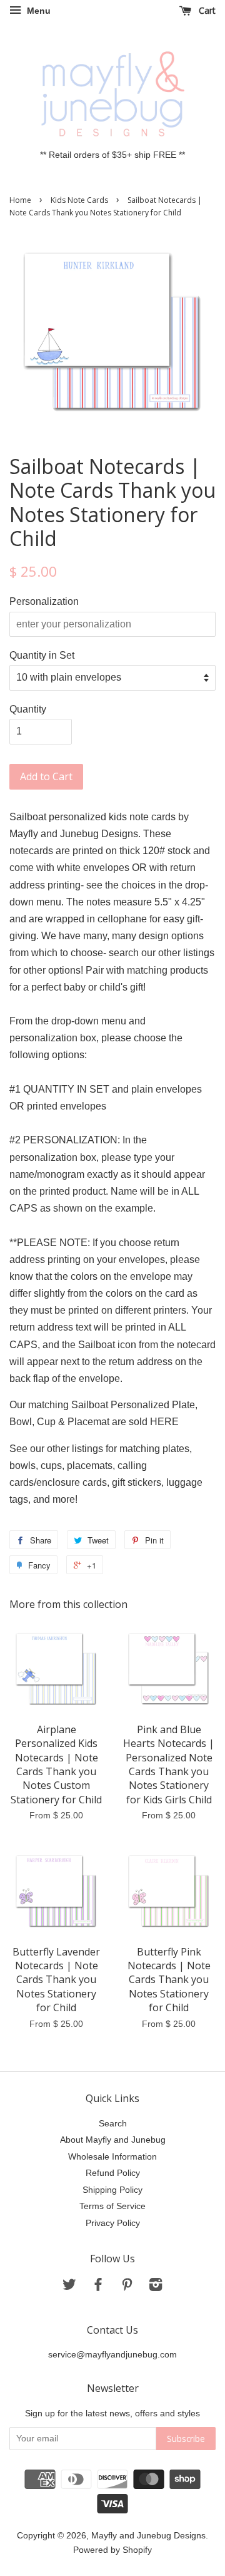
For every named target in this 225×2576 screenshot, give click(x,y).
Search (113, 2124)
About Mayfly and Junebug (113, 2140)
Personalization (44, 601)
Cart (206, 10)
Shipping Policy (112, 2190)
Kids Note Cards (79, 200)
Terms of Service (112, 2206)
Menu (37, 11)
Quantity (28, 709)
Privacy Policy (113, 2223)
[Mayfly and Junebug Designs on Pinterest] (127, 2287)
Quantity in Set (42, 655)
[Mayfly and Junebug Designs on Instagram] (156, 2287)
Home (20, 200)
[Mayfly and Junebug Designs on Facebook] (98, 2287)
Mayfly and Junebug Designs (148, 2536)
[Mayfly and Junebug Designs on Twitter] (69, 2287)
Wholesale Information (112, 2157)
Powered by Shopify (112, 2550)
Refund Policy (113, 2173)
